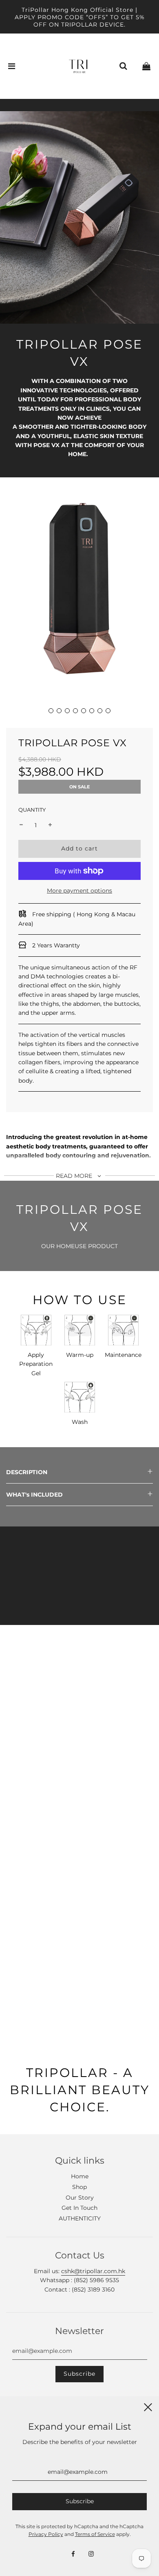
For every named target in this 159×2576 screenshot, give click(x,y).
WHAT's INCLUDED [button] (34, 1495)
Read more (75, 1176)
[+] (50, 825)
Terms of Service (95, 2534)
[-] (21, 825)
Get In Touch (79, 2208)
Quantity (32, 810)
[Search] (123, 66)
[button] (51, 711)
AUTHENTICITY (80, 2218)
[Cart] (146, 66)
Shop (79, 2187)
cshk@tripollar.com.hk (93, 2271)
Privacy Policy (46, 2534)
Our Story (80, 2198)
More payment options (79, 891)
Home (80, 2176)
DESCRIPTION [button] (27, 1472)
